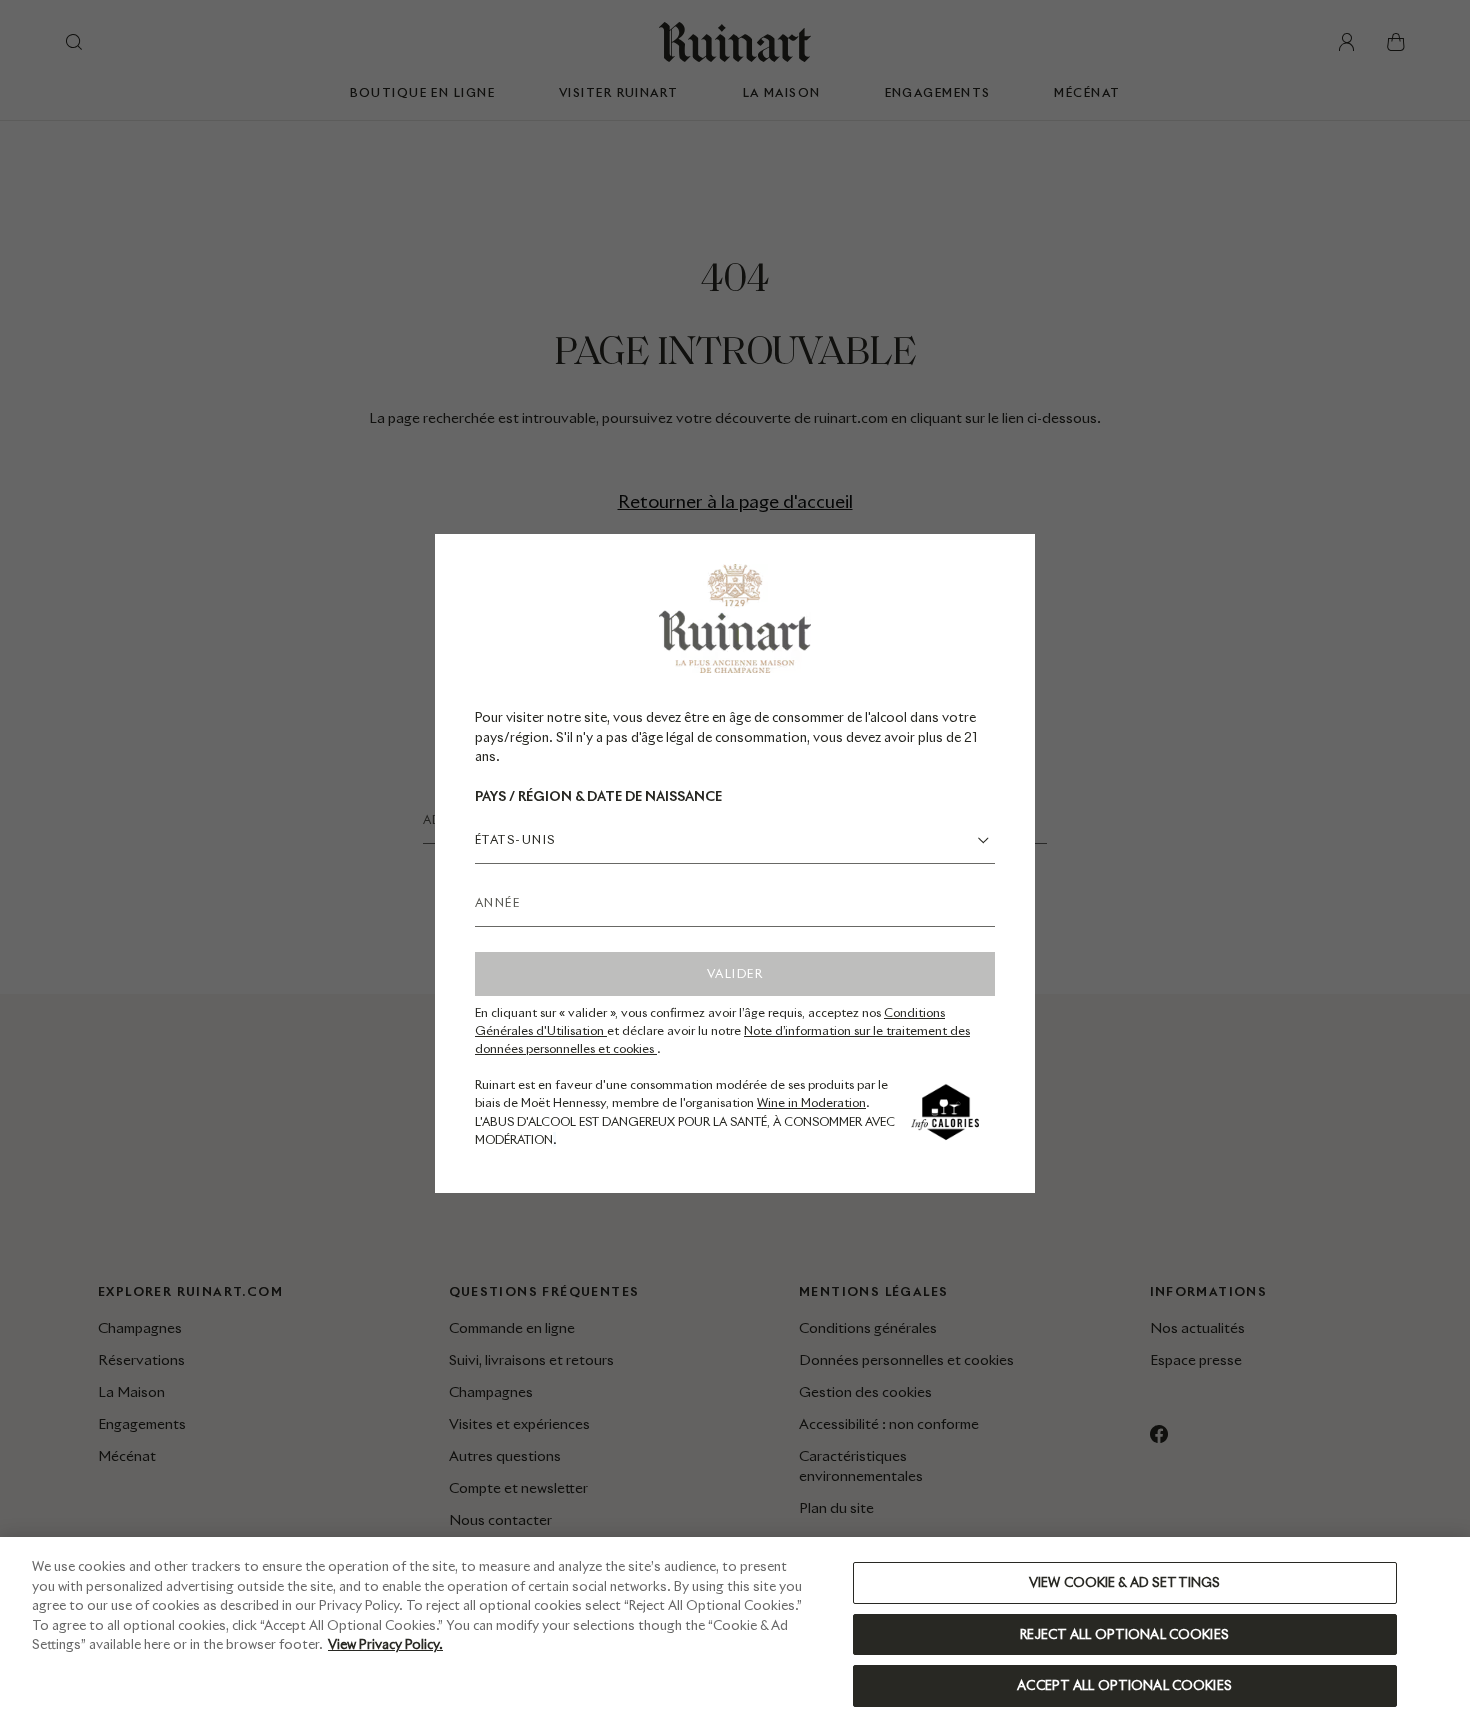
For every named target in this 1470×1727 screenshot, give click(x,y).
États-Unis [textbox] (515, 839)
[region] (735, 1632)
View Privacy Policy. (385, 1644)
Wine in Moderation (811, 1102)
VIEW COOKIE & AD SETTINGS (1124, 1582)
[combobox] (735, 840)
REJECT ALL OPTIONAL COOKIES (1124, 1634)
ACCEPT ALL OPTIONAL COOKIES (1124, 1685)
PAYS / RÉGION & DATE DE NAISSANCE (598, 796)
